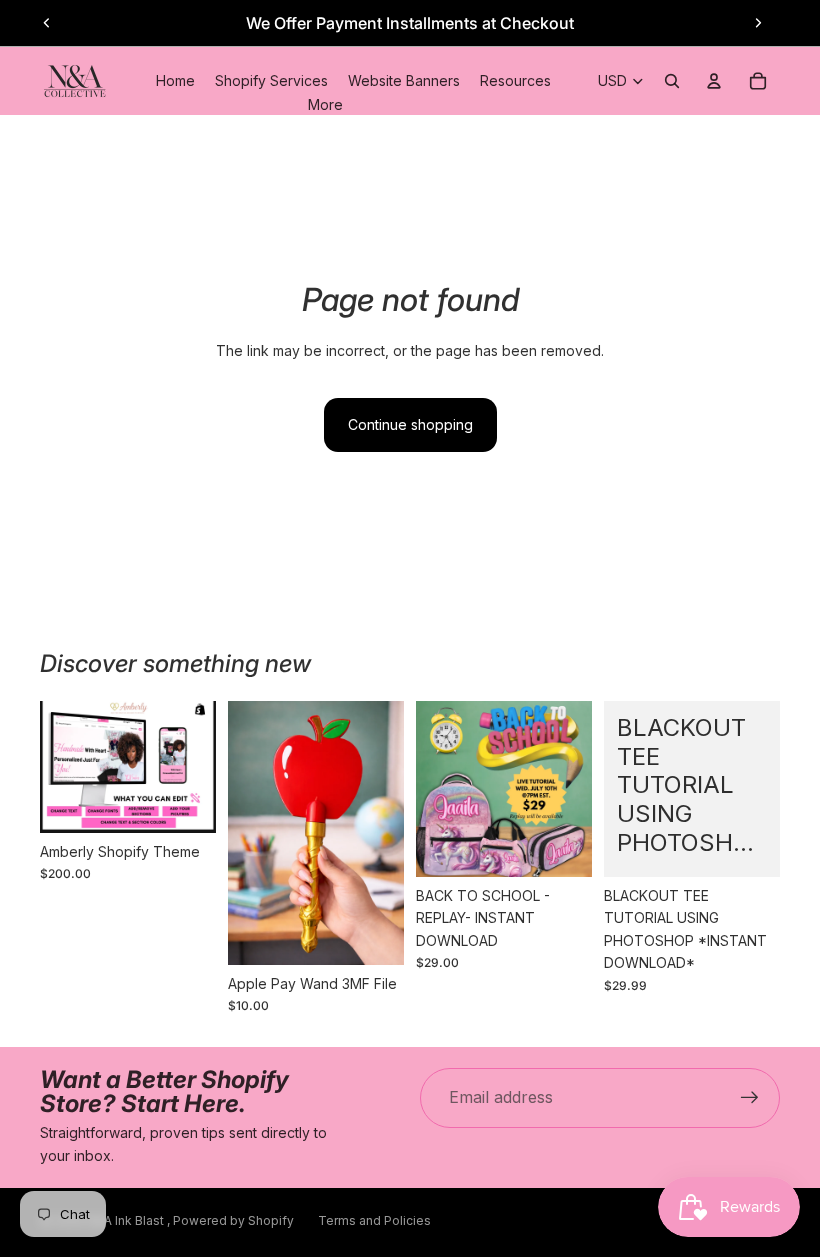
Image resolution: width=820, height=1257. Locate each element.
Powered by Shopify (233, 1220)
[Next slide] (758, 23)
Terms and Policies (374, 1220)
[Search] (672, 81)
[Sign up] (750, 1098)
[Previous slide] (47, 23)
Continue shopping (410, 424)
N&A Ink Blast (127, 1220)
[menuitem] (325, 104)
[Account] (714, 81)
